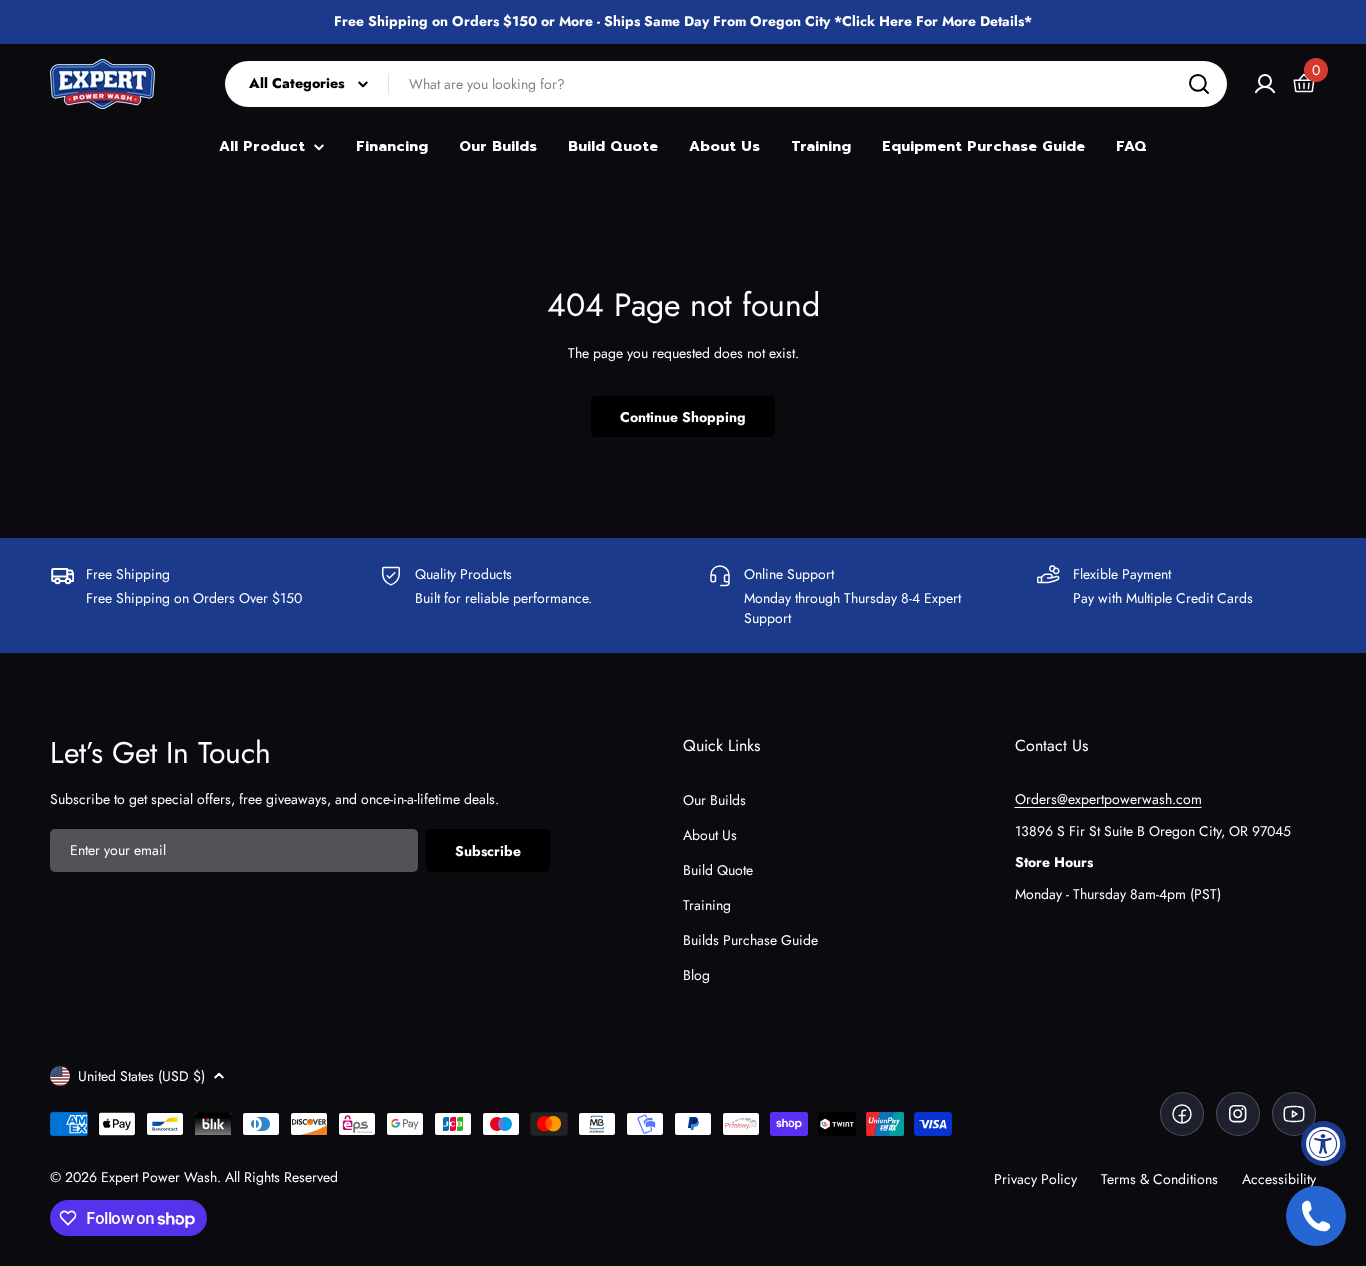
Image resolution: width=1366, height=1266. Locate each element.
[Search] (1199, 84)
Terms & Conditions (1159, 1179)
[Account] (1265, 84)
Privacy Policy (1035, 1179)
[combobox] (726, 84)
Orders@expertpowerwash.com (1108, 799)
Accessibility (1279, 1179)
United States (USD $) (141, 1076)
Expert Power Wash (159, 1177)
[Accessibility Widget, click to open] (1323, 1143)
